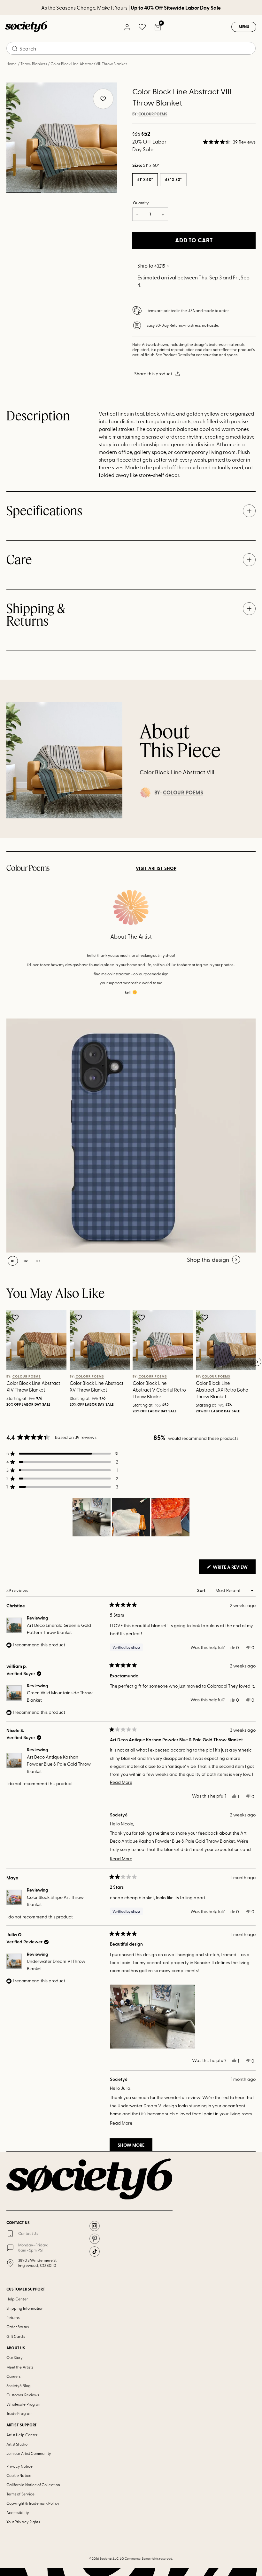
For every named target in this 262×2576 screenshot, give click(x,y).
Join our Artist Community (29, 2453)
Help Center (17, 2299)
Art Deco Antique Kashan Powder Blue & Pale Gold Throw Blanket (59, 1764)
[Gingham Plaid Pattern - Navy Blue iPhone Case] (123, 1136)
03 (99, 193)
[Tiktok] (95, 2252)
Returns (13, 2317)
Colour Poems (153, 114)
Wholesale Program (24, 2404)
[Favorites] (142, 27)
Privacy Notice (19, 2466)
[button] (229, 142)
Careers (13, 2376)
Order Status (18, 2327)
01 (24, 193)
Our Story (15, 2357)
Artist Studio (17, 2444)
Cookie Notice (19, 2475)
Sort (202, 1590)
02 (61, 193)
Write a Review (234, 1569)
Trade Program (19, 2413)
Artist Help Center (22, 2435)
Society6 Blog (18, 2385)
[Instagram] (95, 2226)
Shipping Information (25, 2308)
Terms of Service (20, 2494)
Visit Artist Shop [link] (156, 868)
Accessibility (18, 2512)
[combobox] (131, 48)
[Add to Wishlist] (16, 1317)
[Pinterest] (95, 2239)
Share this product (153, 374)
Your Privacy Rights (23, 2522)
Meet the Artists (20, 2367)
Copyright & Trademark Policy (33, 2503)
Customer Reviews (23, 2395)
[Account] (127, 27)
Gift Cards (16, 2336)
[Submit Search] (15, 49)
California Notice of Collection (33, 2485)
